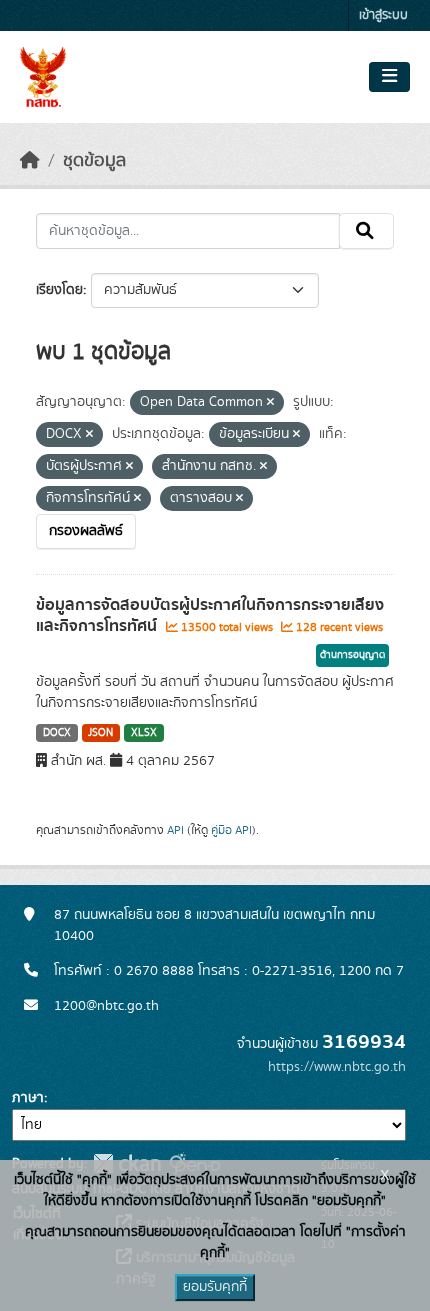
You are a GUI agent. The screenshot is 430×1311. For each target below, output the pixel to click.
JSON (100, 733)
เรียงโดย (59, 290)
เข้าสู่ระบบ (383, 15)
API (175, 830)
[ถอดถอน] (270, 403)
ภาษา (28, 1098)
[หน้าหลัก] (30, 161)
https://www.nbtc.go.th (337, 1067)
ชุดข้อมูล (94, 161)
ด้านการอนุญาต (352, 655)
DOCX (57, 733)
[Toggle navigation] (389, 77)
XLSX (144, 733)
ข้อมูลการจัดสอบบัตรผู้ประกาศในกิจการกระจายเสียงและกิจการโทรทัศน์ (210, 615)
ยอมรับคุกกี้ (215, 1287)
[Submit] (366, 231)
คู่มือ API (231, 830)
